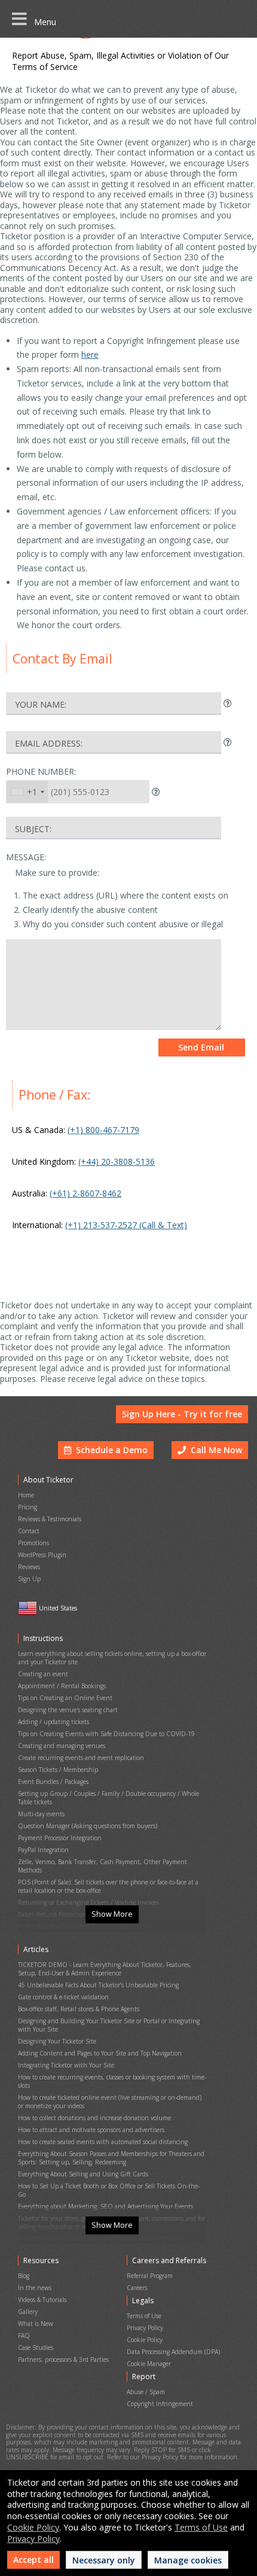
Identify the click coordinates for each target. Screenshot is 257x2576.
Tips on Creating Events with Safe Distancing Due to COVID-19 (106, 1734)
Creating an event (43, 1674)
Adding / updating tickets (53, 1722)
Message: (26, 857)
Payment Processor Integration (60, 1838)
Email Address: (49, 743)
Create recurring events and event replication (81, 1758)
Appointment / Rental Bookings (62, 1686)
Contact (29, 1531)
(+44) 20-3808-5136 (117, 1161)
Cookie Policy (145, 2340)
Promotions (33, 1543)
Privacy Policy (145, 2328)
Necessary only (104, 2560)
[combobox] (27, 792)
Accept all (33, 2560)
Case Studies (36, 2347)
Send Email (201, 1047)
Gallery (28, 2312)
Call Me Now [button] (214, 1450)
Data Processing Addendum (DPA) (173, 2352)
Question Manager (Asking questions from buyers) (88, 1826)
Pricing (27, 1507)
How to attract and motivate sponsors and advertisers (91, 2130)
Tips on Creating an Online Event (65, 1698)
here (90, 354)
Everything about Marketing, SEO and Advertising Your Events (105, 2206)
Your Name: (41, 704)
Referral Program (150, 2276)
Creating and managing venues (62, 1746)
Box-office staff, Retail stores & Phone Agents (79, 2009)
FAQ (24, 2336)
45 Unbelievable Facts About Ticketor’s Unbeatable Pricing (98, 1985)
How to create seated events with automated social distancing (103, 2142)
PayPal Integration (43, 1850)
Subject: (33, 829)
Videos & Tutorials (42, 2300)
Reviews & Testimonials (50, 1519)
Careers (137, 2288)
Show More (112, 1914)
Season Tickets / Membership (58, 1770)
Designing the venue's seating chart (68, 1710)
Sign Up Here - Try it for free (182, 1414)
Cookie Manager (149, 2364)
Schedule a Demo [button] (109, 1450)
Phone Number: (41, 771)
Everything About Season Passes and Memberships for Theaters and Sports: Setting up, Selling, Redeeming (111, 2158)
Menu (42, 22)
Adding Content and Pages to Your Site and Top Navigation (100, 2053)
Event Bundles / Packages (53, 1782)
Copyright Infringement (160, 2404)
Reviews (29, 1567)
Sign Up (29, 1579)
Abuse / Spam (146, 2392)
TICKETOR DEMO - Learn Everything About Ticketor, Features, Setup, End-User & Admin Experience (105, 1969)
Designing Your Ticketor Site (57, 2041)
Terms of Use (144, 2316)
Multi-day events (41, 1814)
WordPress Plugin (42, 1555)
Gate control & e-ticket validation (63, 1997)
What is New (36, 2324)
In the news (35, 2288)
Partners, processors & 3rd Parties (63, 2359)
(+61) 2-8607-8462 (85, 1193)
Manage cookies (188, 2560)
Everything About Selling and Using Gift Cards (83, 2174)
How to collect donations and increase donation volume (94, 2118)
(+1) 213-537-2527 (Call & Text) (126, 1225)
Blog (24, 2276)
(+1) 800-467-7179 (103, 1130)
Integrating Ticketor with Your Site (66, 2065)
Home (26, 1495)
